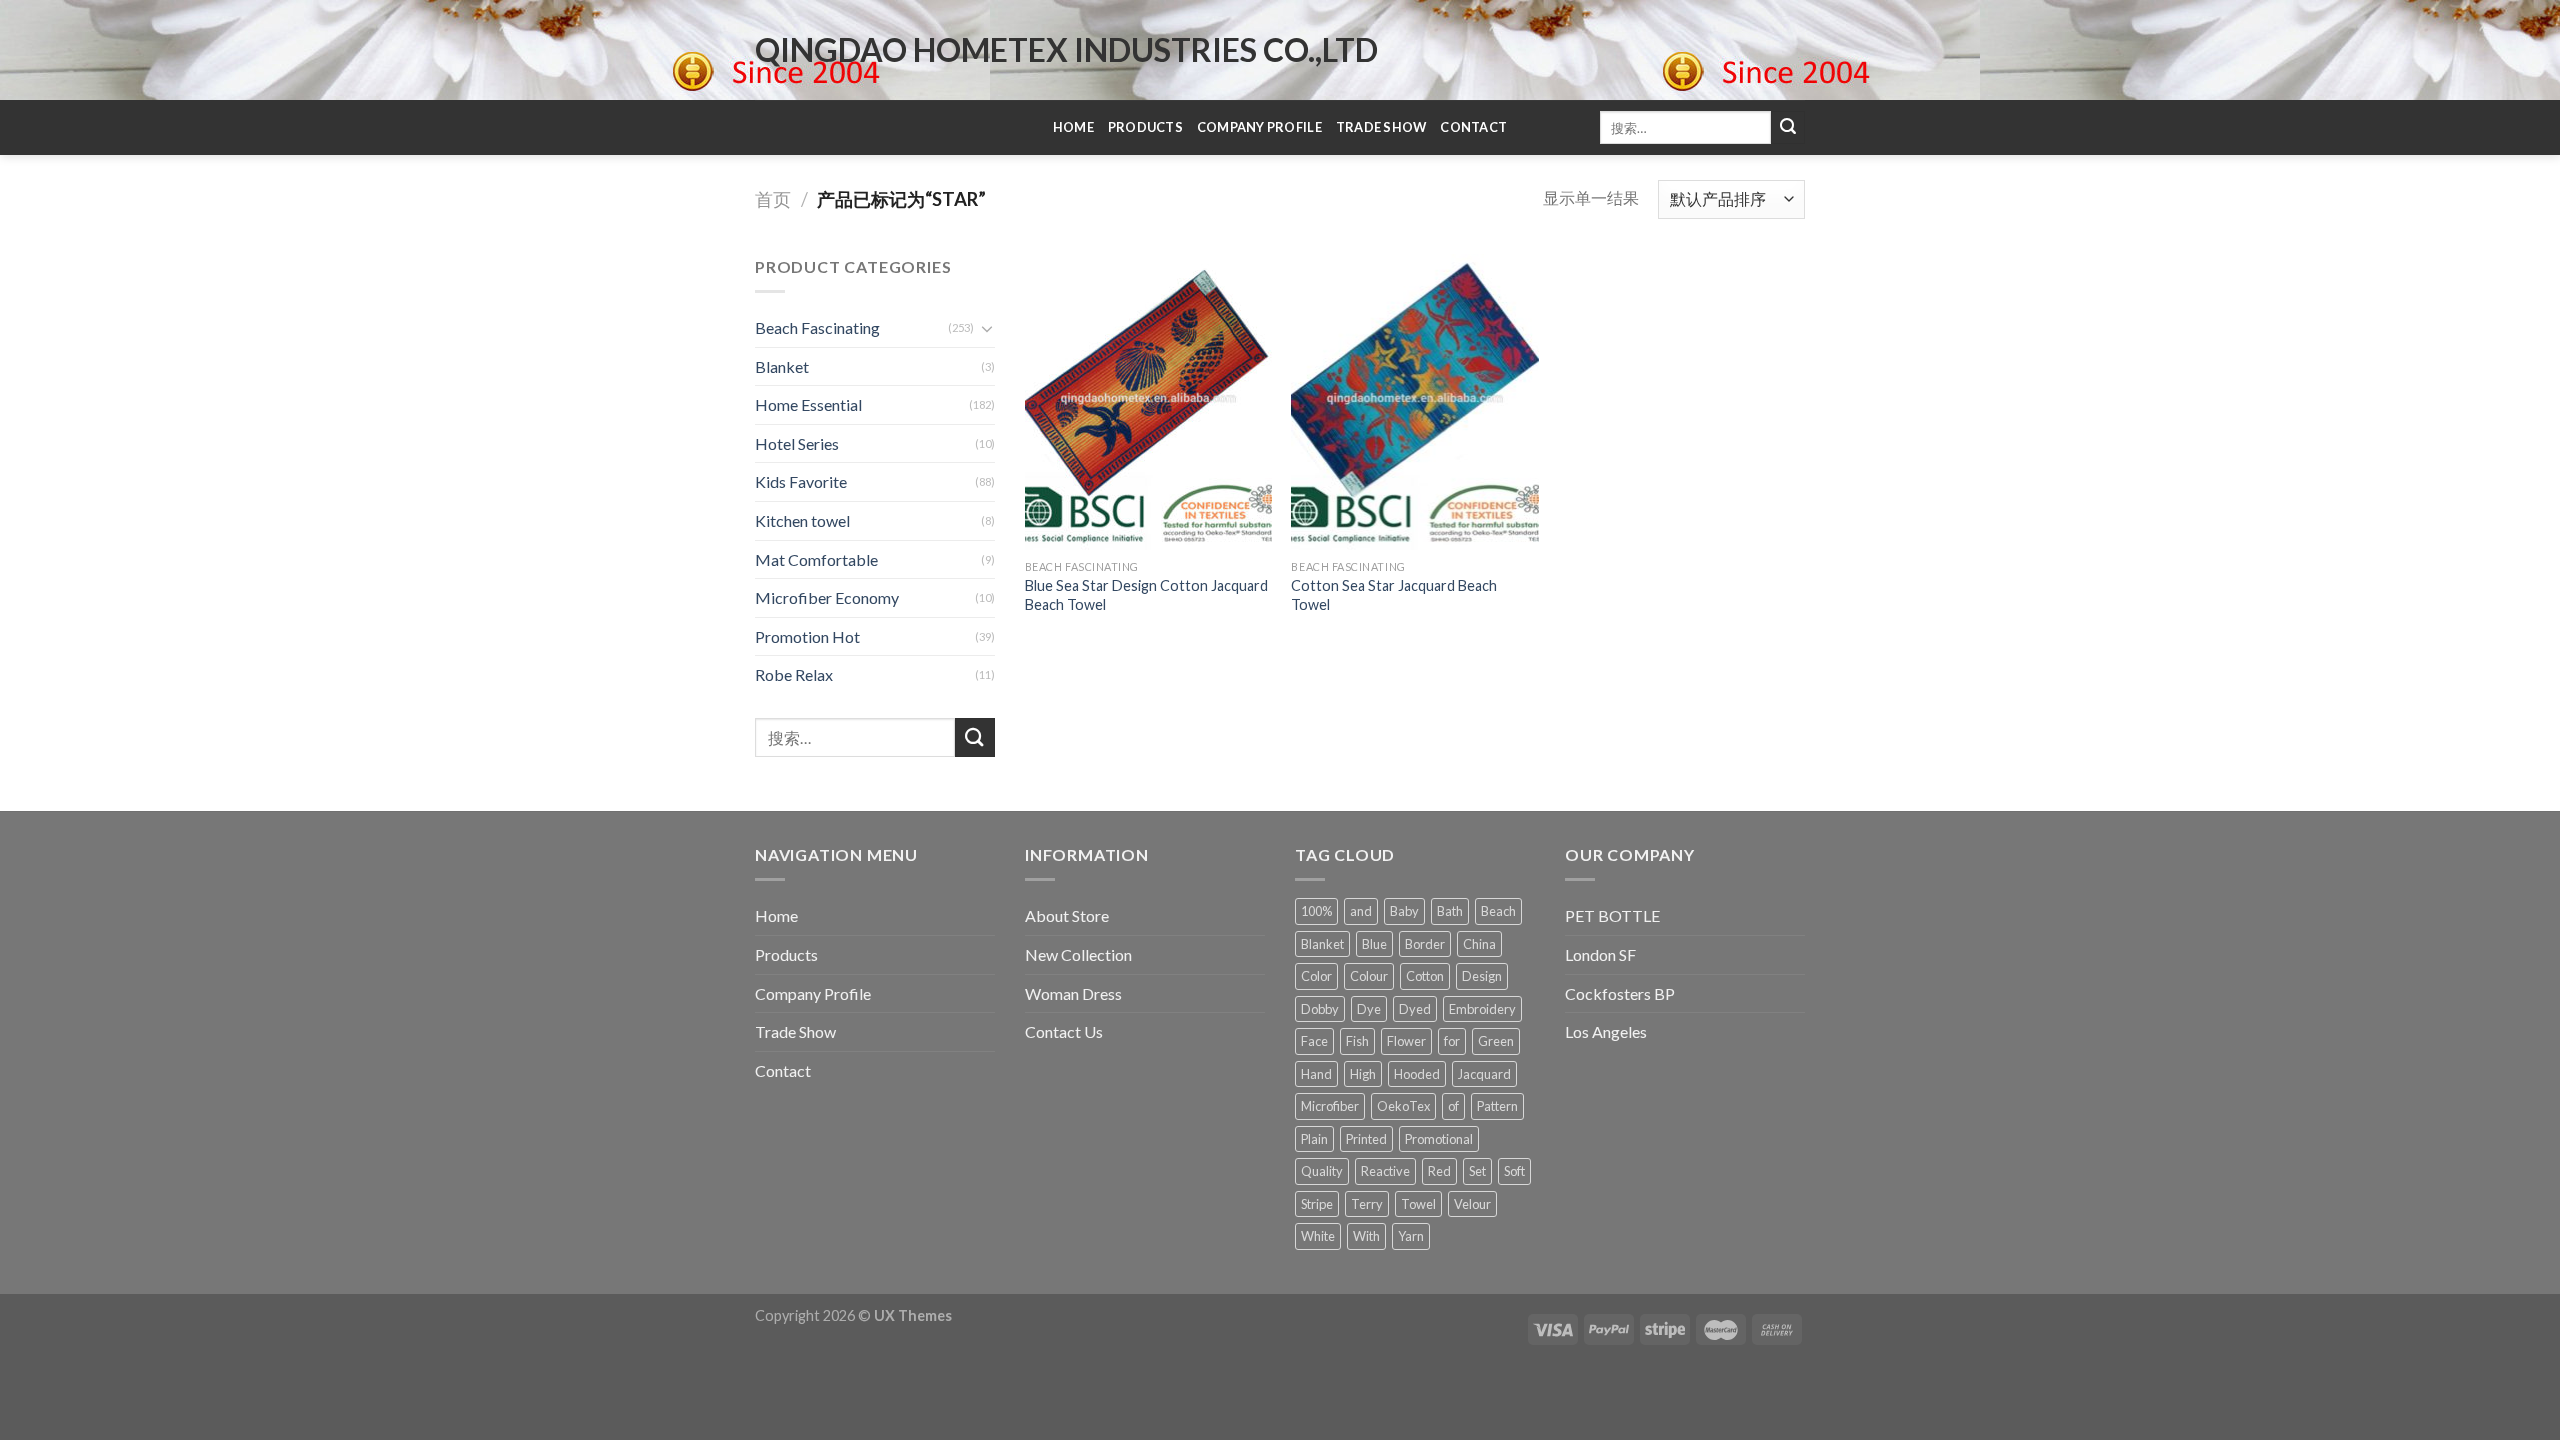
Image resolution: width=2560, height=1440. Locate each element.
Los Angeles (1606, 1031)
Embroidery (1482, 1009)
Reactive (1385, 1171)
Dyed (1415, 1009)
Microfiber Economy (827, 597)
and (1361, 911)
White (1318, 1236)
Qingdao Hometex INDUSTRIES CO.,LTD (1066, 50)
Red (1439, 1171)
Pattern (1497, 1106)
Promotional (1439, 1139)
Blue (1374, 944)
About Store (1067, 915)
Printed (1366, 1139)
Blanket (782, 366)
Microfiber (1330, 1106)
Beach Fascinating (817, 327)
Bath (1450, 911)
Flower (1406, 1041)
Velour (1472, 1204)
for (1452, 1041)
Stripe (1317, 1204)
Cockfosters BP (1620, 993)
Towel (1418, 1204)
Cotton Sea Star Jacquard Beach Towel (1394, 595)
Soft (1514, 1171)
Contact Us (1064, 1031)
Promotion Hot (807, 636)
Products (1145, 127)
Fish (1357, 1041)
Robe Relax (794, 674)
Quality (1322, 1171)
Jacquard (1484, 1074)
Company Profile (1259, 127)
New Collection (1078, 954)
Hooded (1417, 1074)
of (1453, 1106)
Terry (1367, 1204)
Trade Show (1381, 127)
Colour (1369, 976)
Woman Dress (1073, 993)
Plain (1314, 1139)
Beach (1498, 911)
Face (1314, 1041)
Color (1316, 976)
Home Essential (808, 404)
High (1363, 1074)
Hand (1316, 1074)
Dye (1369, 1009)
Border (1425, 944)
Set (1477, 1171)
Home (1073, 127)
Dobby (1320, 1009)
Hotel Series (797, 443)
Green (1496, 1041)
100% (1316, 911)
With (1366, 1236)
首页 (773, 199)
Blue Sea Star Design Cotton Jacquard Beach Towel (1146, 595)
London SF (1600, 954)
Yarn (1411, 1236)
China (1479, 944)
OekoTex (1403, 1106)
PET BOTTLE (1612, 915)
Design (1482, 976)
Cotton (1425, 976)
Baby (1404, 911)
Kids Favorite (801, 481)
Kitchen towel (802, 520)
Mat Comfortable (816, 559)
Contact (1473, 127)
